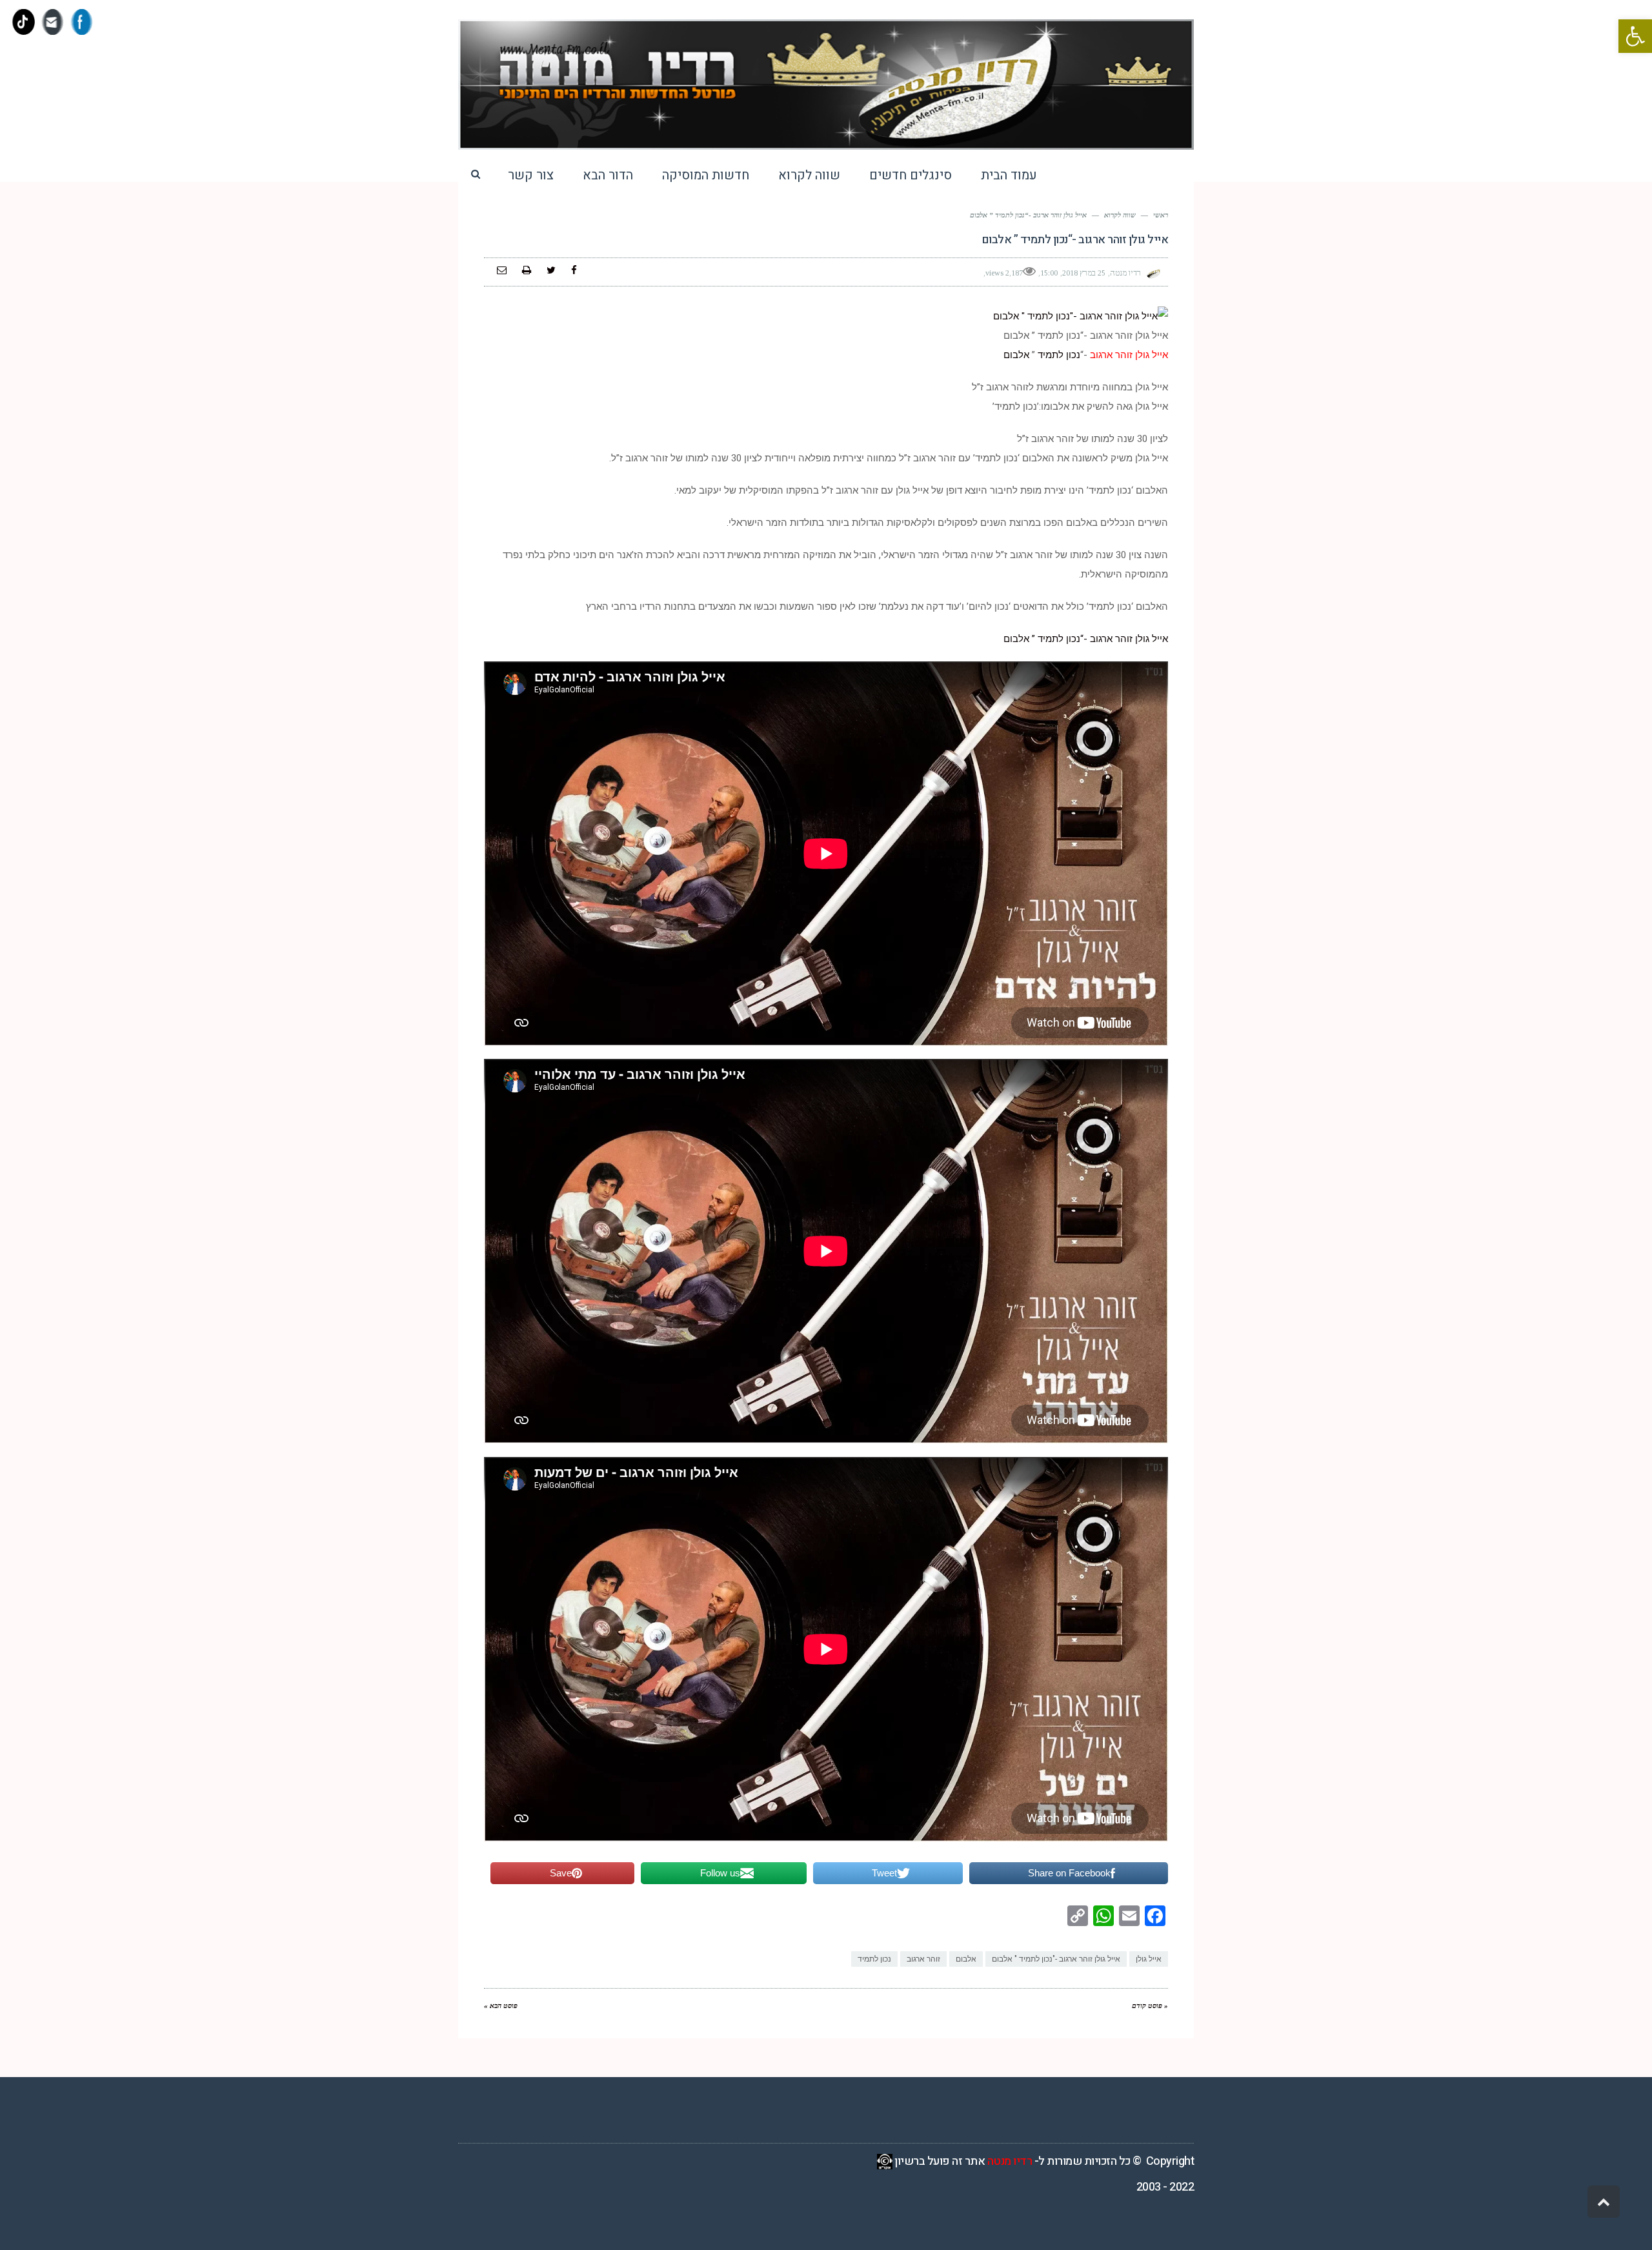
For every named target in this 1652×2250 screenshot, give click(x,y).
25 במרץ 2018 (1084, 273)
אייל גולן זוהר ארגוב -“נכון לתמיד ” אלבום (1086, 639)
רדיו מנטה (1010, 2161)
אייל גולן (1149, 1959)
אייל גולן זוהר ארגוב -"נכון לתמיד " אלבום (1056, 1959)
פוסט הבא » (501, 2005)
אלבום (1016, 355)
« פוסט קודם (1150, 2005)
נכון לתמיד (1059, 355)
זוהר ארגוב (923, 1959)
